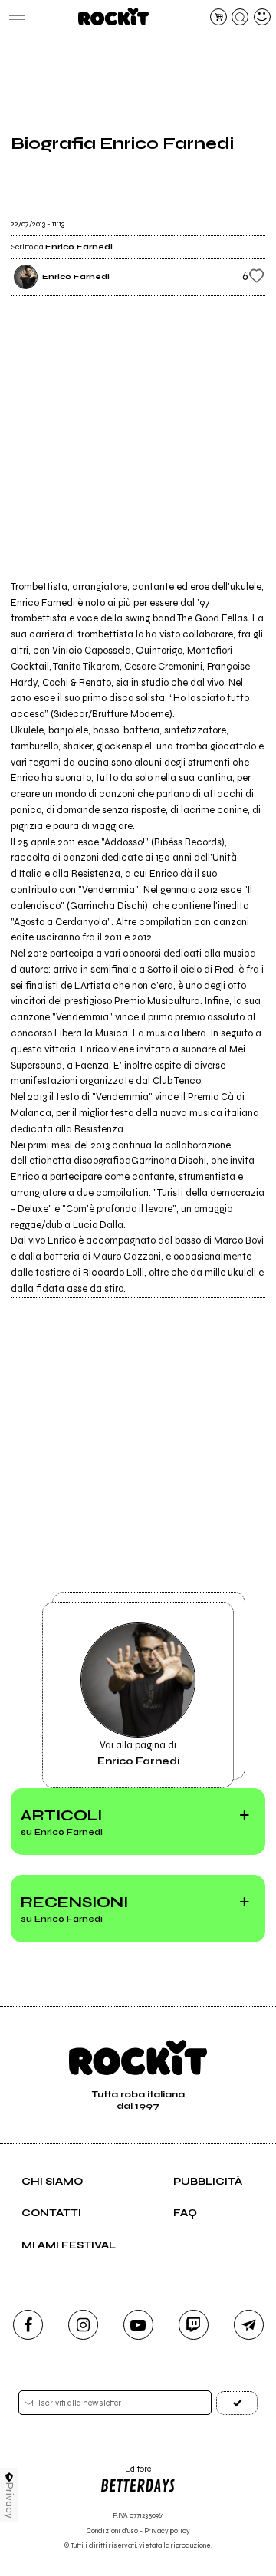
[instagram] (83, 2325)
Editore (125, 2474)
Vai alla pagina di (138, 1753)
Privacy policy (167, 2531)
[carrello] (219, 17)
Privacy (10, 2500)
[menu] (14, 17)
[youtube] (138, 2325)
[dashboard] (262, 17)
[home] (113, 16)
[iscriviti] (237, 2403)
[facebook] (28, 2325)
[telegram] (249, 2325)
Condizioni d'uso (112, 2531)
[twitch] (194, 2325)
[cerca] (240, 17)
